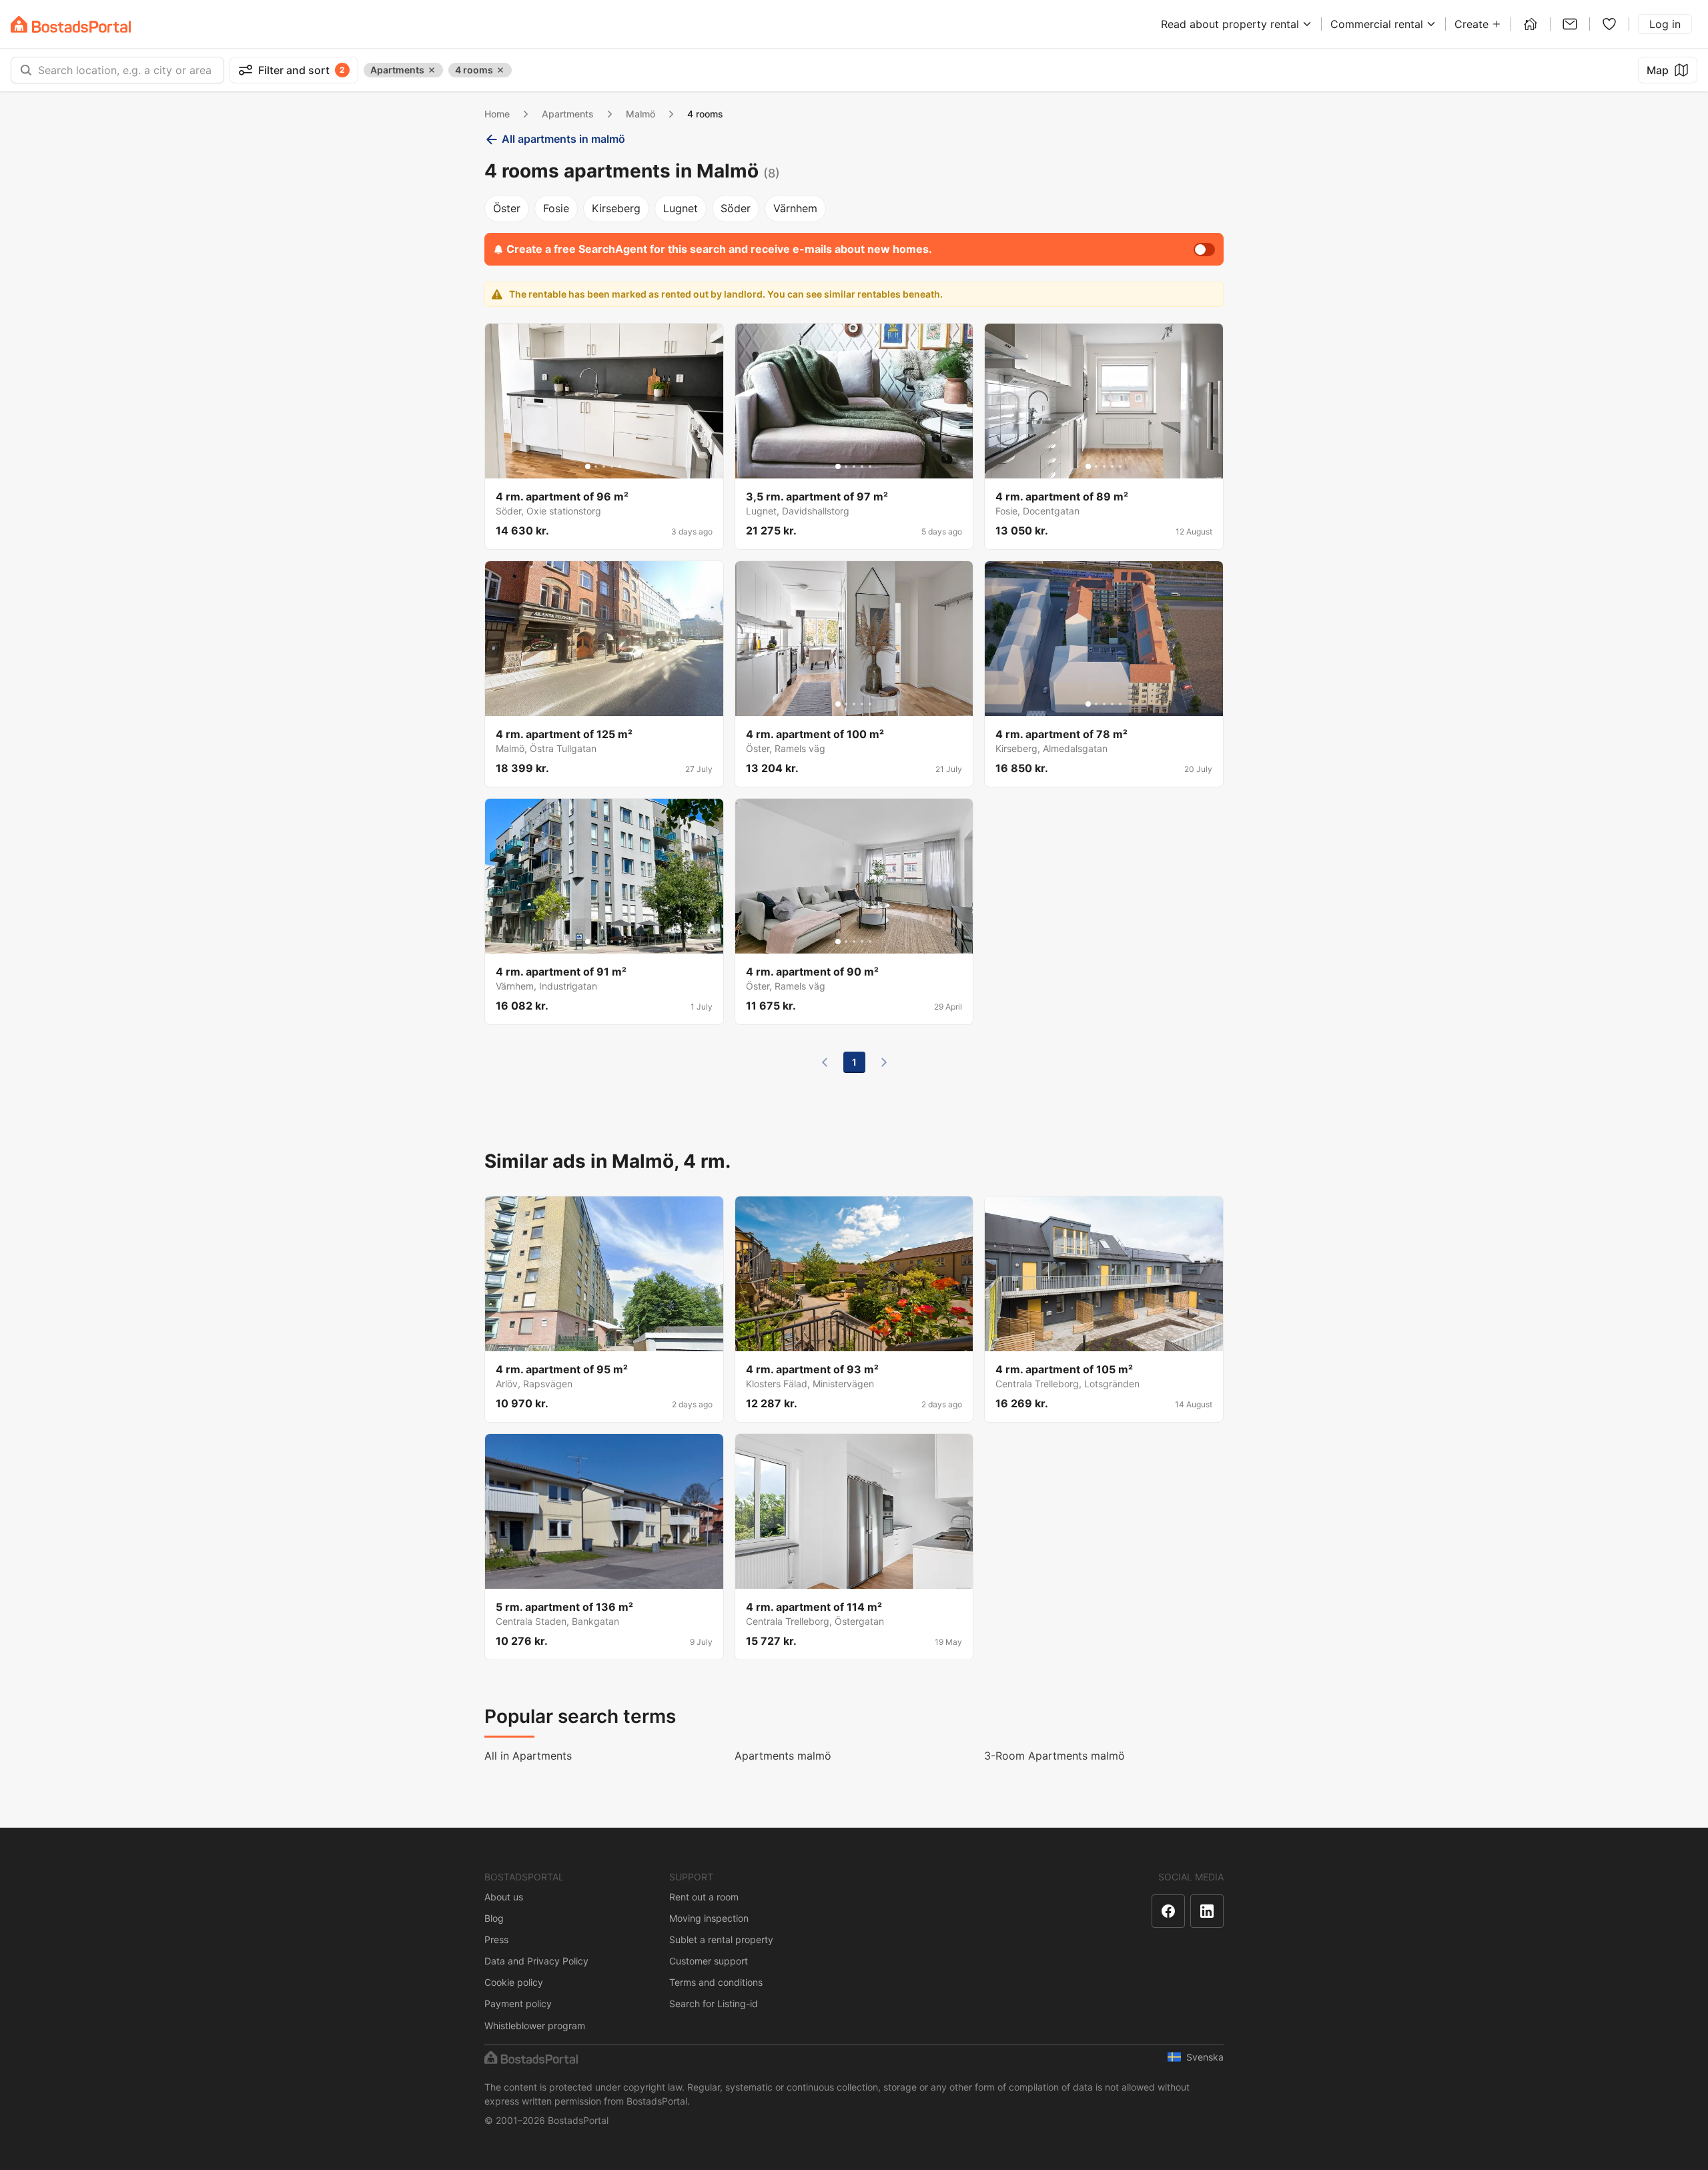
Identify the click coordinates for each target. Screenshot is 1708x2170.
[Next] (884, 1062)
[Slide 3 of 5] (604, 466)
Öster (507, 208)
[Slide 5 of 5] (620, 466)
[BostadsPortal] (71, 24)
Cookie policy (514, 1982)
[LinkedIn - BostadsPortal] (1207, 1911)
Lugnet (681, 208)
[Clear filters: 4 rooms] (500, 70)
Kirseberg (616, 208)
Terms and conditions (716, 1982)
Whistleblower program (535, 2026)
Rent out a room (704, 1897)
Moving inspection (709, 1918)
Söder (736, 208)
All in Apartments (528, 1756)
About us (504, 1897)
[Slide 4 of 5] (612, 466)
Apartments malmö (783, 1756)
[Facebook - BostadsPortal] (1168, 1911)
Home (497, 114)
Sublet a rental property (721, 1939)
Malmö (640, 114)
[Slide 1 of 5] (588, 466)
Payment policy (518, 2004)
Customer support (709, 1961)
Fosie (556, 208)
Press (496, 1939)
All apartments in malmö (563, 139)
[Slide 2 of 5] (596, 466)
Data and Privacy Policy (536, 1961)
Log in (1665, 24)
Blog (494, 1918)
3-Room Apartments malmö (1054, 1756)
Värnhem (795, 208)
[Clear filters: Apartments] (432, 70)
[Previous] (825, 1062)
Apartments (568, 114)
